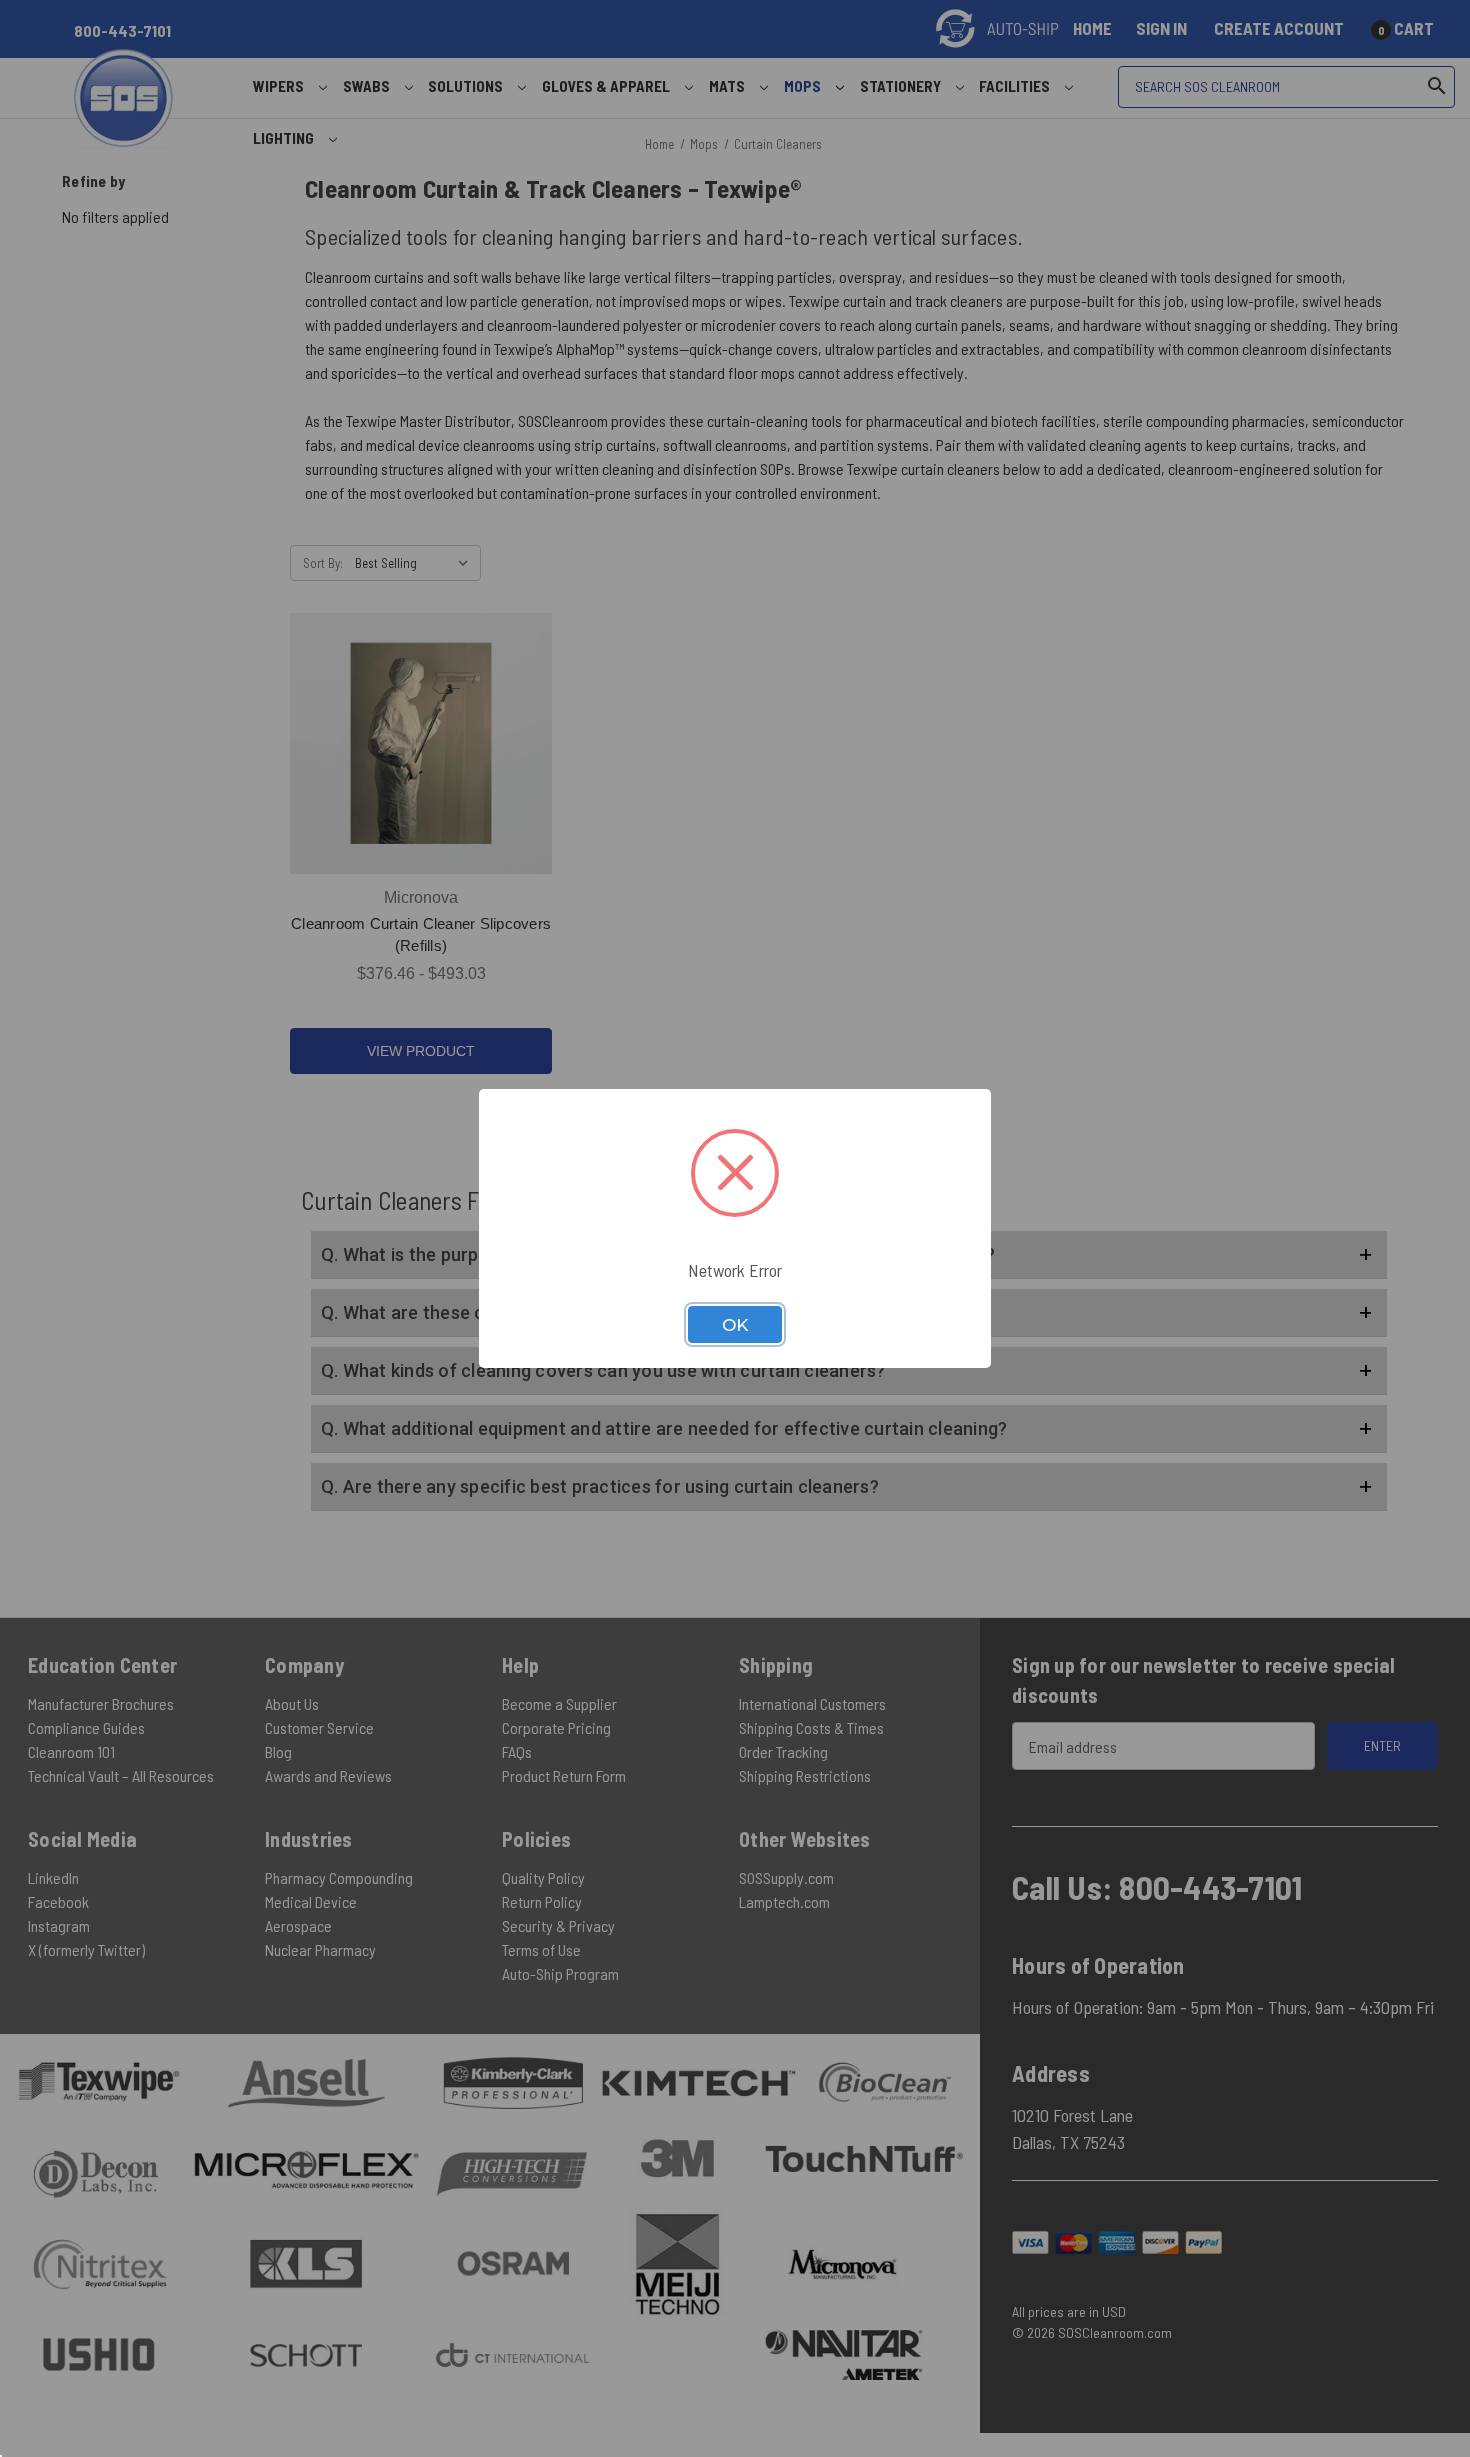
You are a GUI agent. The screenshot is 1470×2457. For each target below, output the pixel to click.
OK (735, 1325)
